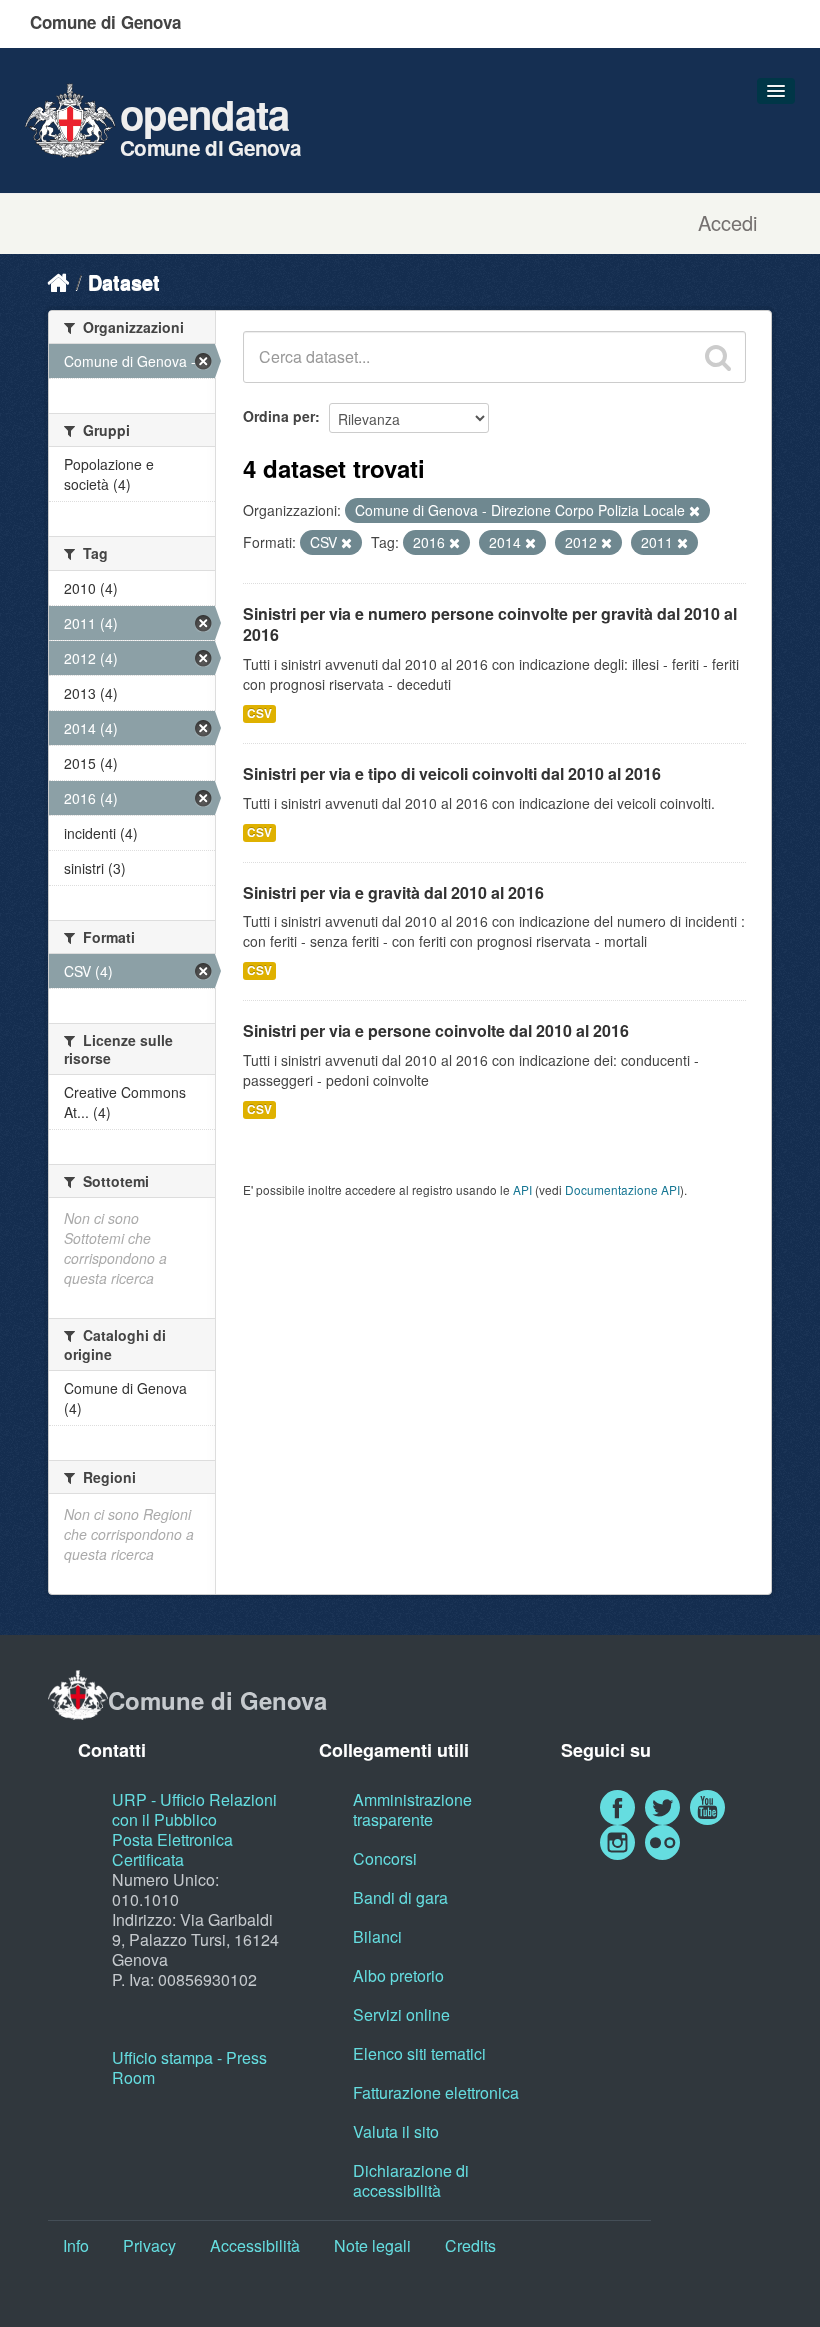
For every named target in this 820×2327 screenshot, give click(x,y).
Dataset (124, 281)
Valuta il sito (396, 2131)
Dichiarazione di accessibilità (411, 2180)
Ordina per (279, 416)
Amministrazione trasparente (412, 1809)
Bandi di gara (400, 1897)
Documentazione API (622, 1189)
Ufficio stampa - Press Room (189, 2067)
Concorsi (385, 1858)
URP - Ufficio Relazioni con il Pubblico (194, 1809)
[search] (718, 357)
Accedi (727, 223)
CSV (259, 713)
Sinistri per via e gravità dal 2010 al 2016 (393, 892)
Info (76, 2245)
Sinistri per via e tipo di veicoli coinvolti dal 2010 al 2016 (452, 773)
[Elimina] (694, 511)
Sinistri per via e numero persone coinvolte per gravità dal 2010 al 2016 (490, 624)
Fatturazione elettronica (436, 2092)
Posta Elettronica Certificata (172, 1849)
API (522, 1189)
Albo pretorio (398, 1975)
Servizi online (401, 2014)
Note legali (372, 2245)
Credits (470, 2245)
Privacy (149, 2245)
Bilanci (377, 1936)
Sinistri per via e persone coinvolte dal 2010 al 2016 (436, 1030)
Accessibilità (255, 2245)
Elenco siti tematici (419, 2053)
